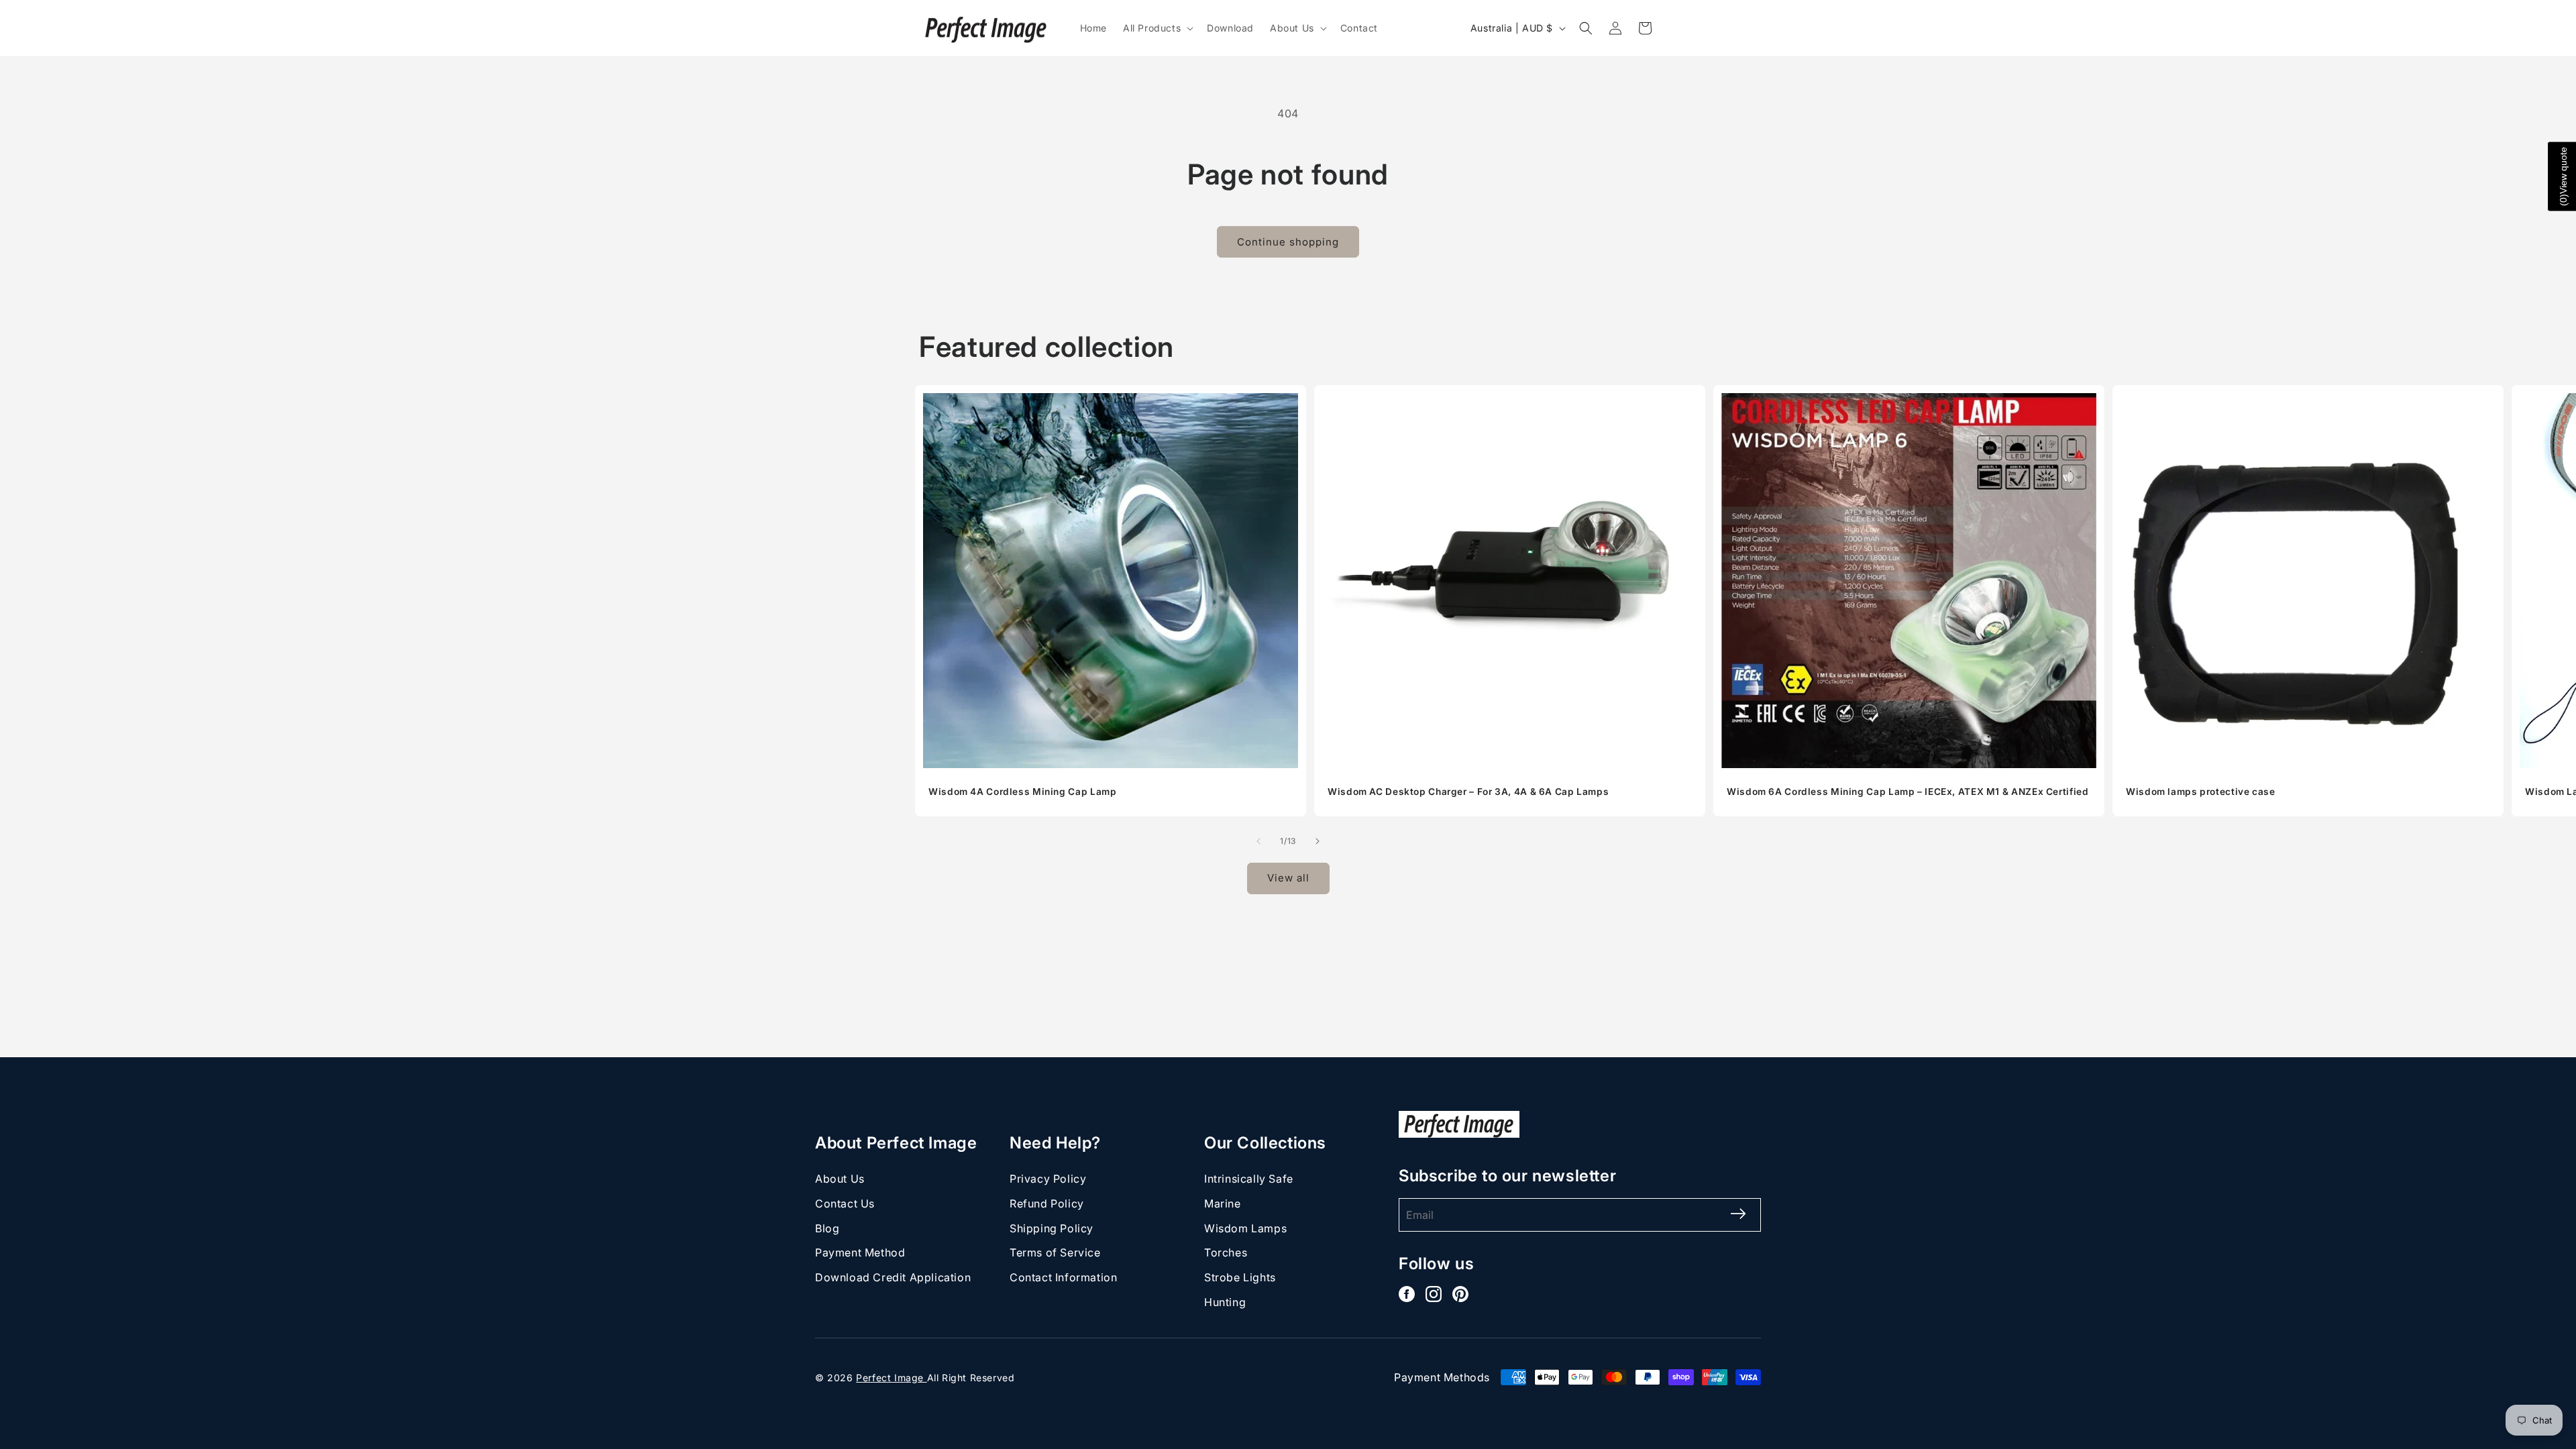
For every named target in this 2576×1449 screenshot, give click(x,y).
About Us (840, 1179)
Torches (1226, 1252)
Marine (1223, 1203)
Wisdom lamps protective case (2201, 792)
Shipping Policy (1052, 1228)
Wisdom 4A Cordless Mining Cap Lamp (1022, 792)
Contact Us (845, 1203)
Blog (827, 1228)
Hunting (1225, 1302)
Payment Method (860, 1252)
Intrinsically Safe (1249, 1179)
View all (1288, 878)
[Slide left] (1258, 841)
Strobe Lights (1240, 1277)
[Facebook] (1407, 1294)
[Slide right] (1318, 841)
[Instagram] (1434, 1294)
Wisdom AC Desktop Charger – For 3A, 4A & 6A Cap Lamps (1468, 792)
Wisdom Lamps (1245, 1228)
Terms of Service (1055, 1252)
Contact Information (1063, 1277)
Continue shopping (1288, 242)
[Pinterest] (1460, 1294)
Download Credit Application (893, 1277)
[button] (1157, 28)
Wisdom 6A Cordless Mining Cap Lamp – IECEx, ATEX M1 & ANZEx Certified (1908, 792)
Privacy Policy (1048, 1179)
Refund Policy (1047, 1203)
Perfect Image (891, 1378)
